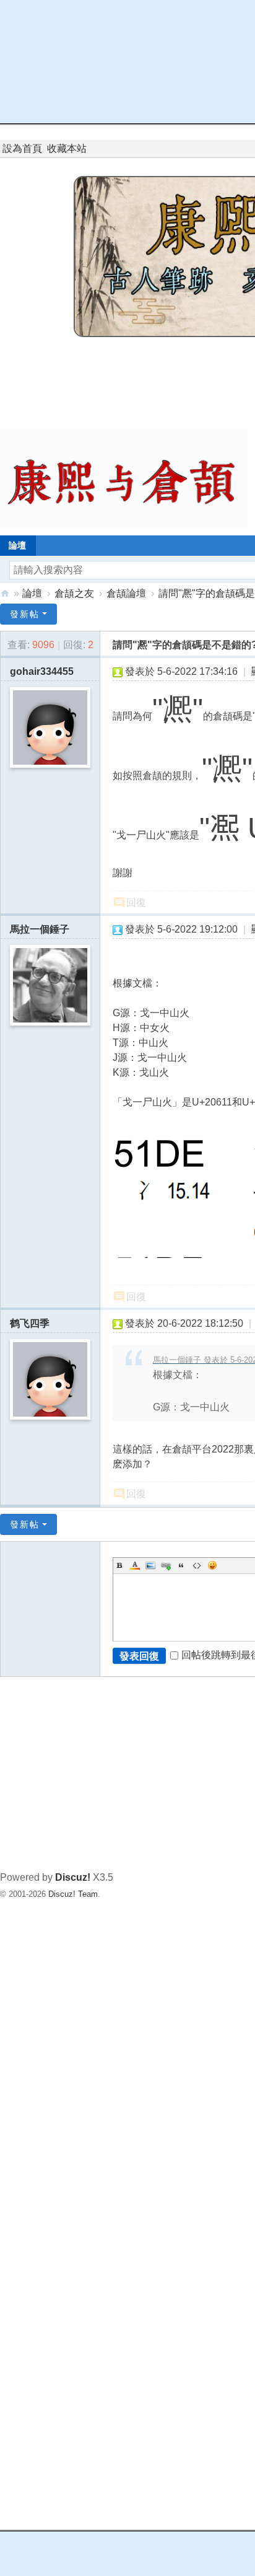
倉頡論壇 (126, 593)
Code (197, 1565)
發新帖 (25, 614)
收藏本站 (67, 148)
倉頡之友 (74, 593)
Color (135, 1565)
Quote (181, 1565)
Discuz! (73, 1877)
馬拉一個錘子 (40, 929)
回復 (136, 903)
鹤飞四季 (30, 1323)
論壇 (32, 593)
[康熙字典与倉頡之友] (124, 478)
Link (166, 1565)
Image (150, 1565)
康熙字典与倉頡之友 (5, 593)
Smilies (212, 1565)
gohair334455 (42, 671)
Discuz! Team (73, 1894)
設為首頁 (22, 148)
